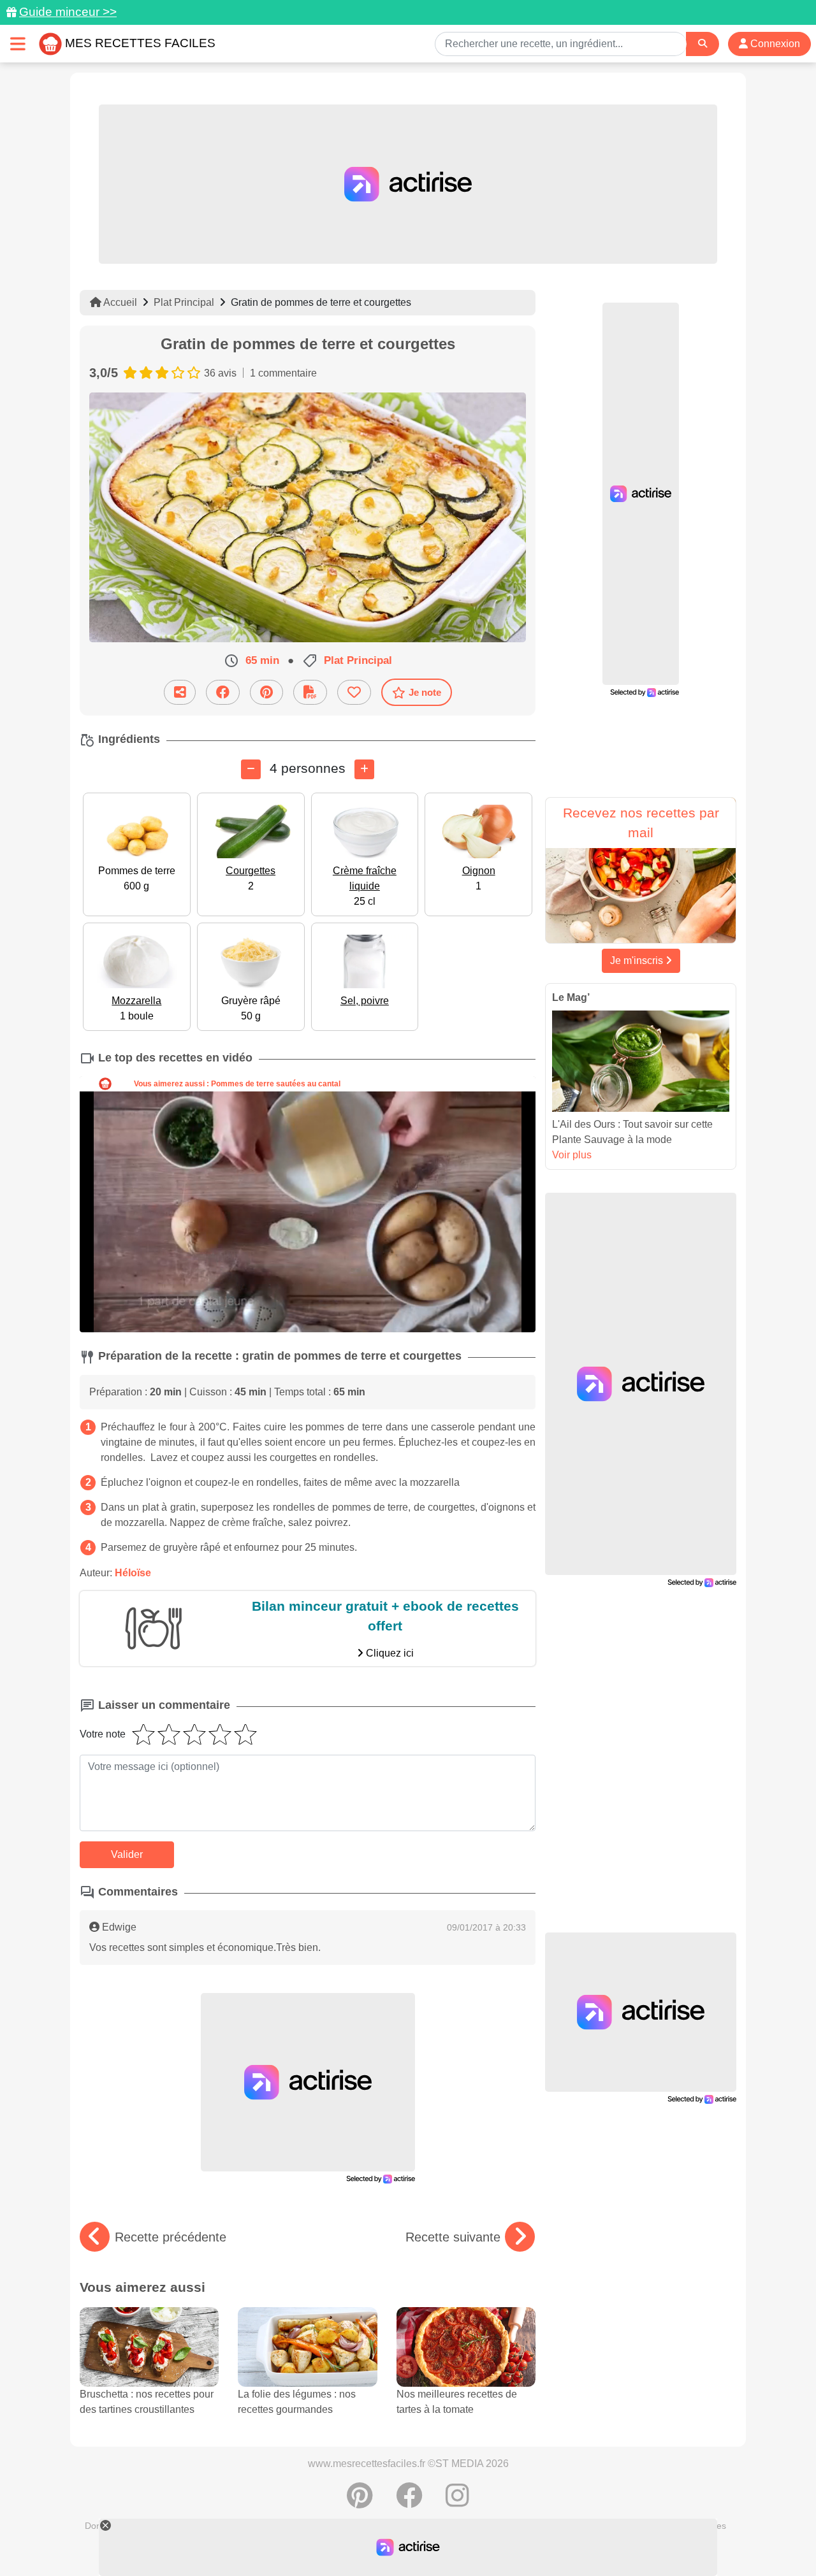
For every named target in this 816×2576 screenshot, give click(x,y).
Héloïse (133, 1573)
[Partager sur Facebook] (223, 692)
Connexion (774, 44)
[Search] (703, 44)
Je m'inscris (638, 961)
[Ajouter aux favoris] (354, 692)
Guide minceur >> (68, 12)
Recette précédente (171, 2237)
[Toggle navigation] (18, 44)
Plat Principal (184, 302)
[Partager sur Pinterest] (266, 692)
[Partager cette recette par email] (180, 692)
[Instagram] (457, 2502)
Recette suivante (453, 2237)
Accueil (119, 302)
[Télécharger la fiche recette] (310, 692)
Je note (425, 692)
